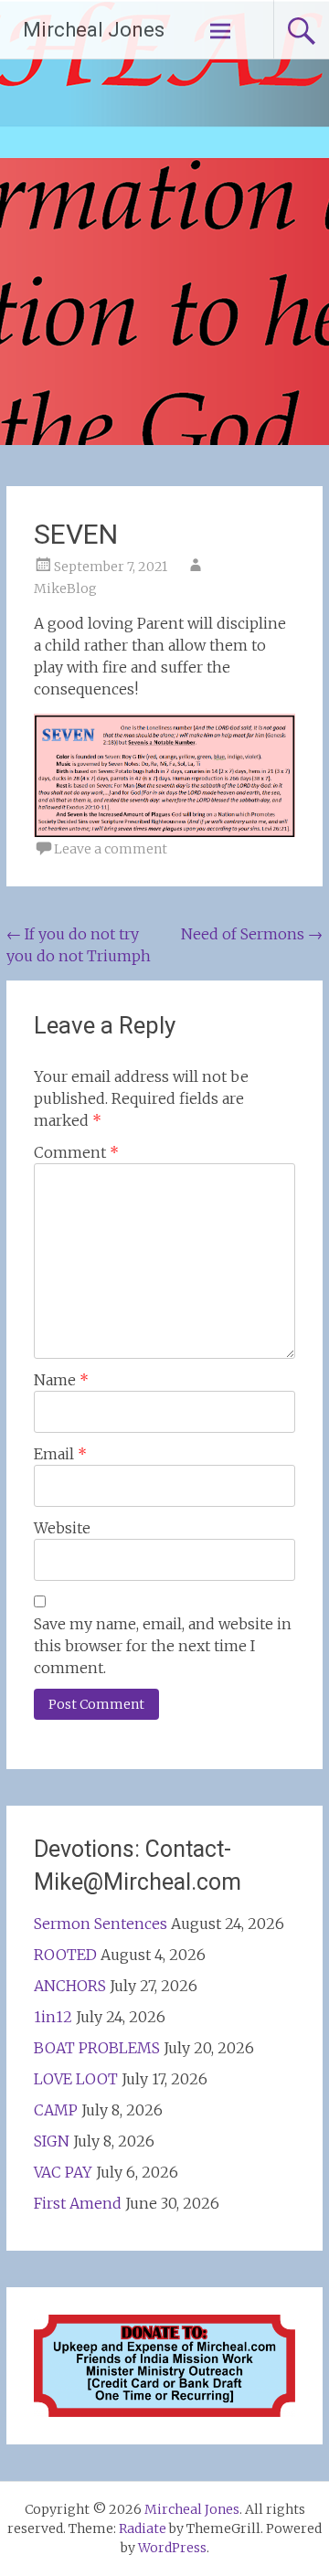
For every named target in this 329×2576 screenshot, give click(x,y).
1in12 (53, 2017)
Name (61, 1380)
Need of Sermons (252, 934)
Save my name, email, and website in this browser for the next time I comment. (163, 1646)
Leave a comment (111, 849)
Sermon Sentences (101, 1924)
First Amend (78, 2203)
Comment (76, 1152)
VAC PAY (63, 2172)
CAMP (56, 2110)
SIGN (52, 2141)
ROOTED (65, 1955)
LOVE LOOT (76, 2079)
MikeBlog (65, 588)
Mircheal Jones (94, 30)
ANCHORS (70, 1986)
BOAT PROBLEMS (97, 2048)
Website (62, 1528)
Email (60, 1454)
